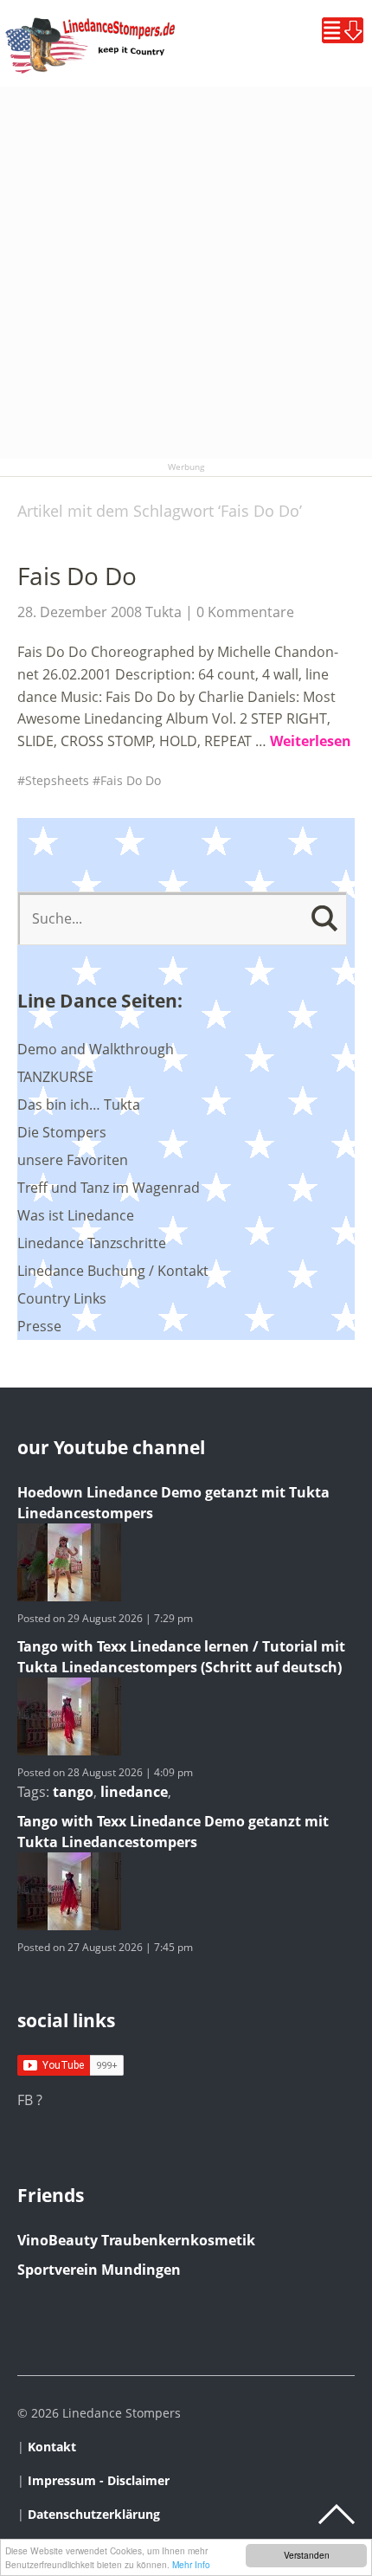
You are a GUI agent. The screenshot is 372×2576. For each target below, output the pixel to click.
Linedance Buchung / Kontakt (113, 1271)
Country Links (62, 1298)
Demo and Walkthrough (96, 1049)
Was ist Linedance (76, 1215)
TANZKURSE (55, 1077)
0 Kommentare (245, 612)
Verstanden (307, 2555)
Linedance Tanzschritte (92, 1243)
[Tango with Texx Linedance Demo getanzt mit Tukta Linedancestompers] (69, 1925)
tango (73, 1792)
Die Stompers (62, 1132)
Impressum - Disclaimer (99, 2480)
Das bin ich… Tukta (79, 1104)
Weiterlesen (311, 741)
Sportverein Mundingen (99, 2270)
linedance (134, 1792)
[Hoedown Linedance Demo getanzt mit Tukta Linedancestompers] (69, 1596)
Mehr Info (191, 2564)
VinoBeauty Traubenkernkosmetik (136, 2240)
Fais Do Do (77, 576)
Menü (343, 30)
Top (337, 2515)
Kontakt (52, 2447)
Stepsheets (57, 780)
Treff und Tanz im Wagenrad (109, 1188)
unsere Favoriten (73, 1160)
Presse (39, 1326)
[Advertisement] (186, 273)
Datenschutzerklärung (94, 2514)
